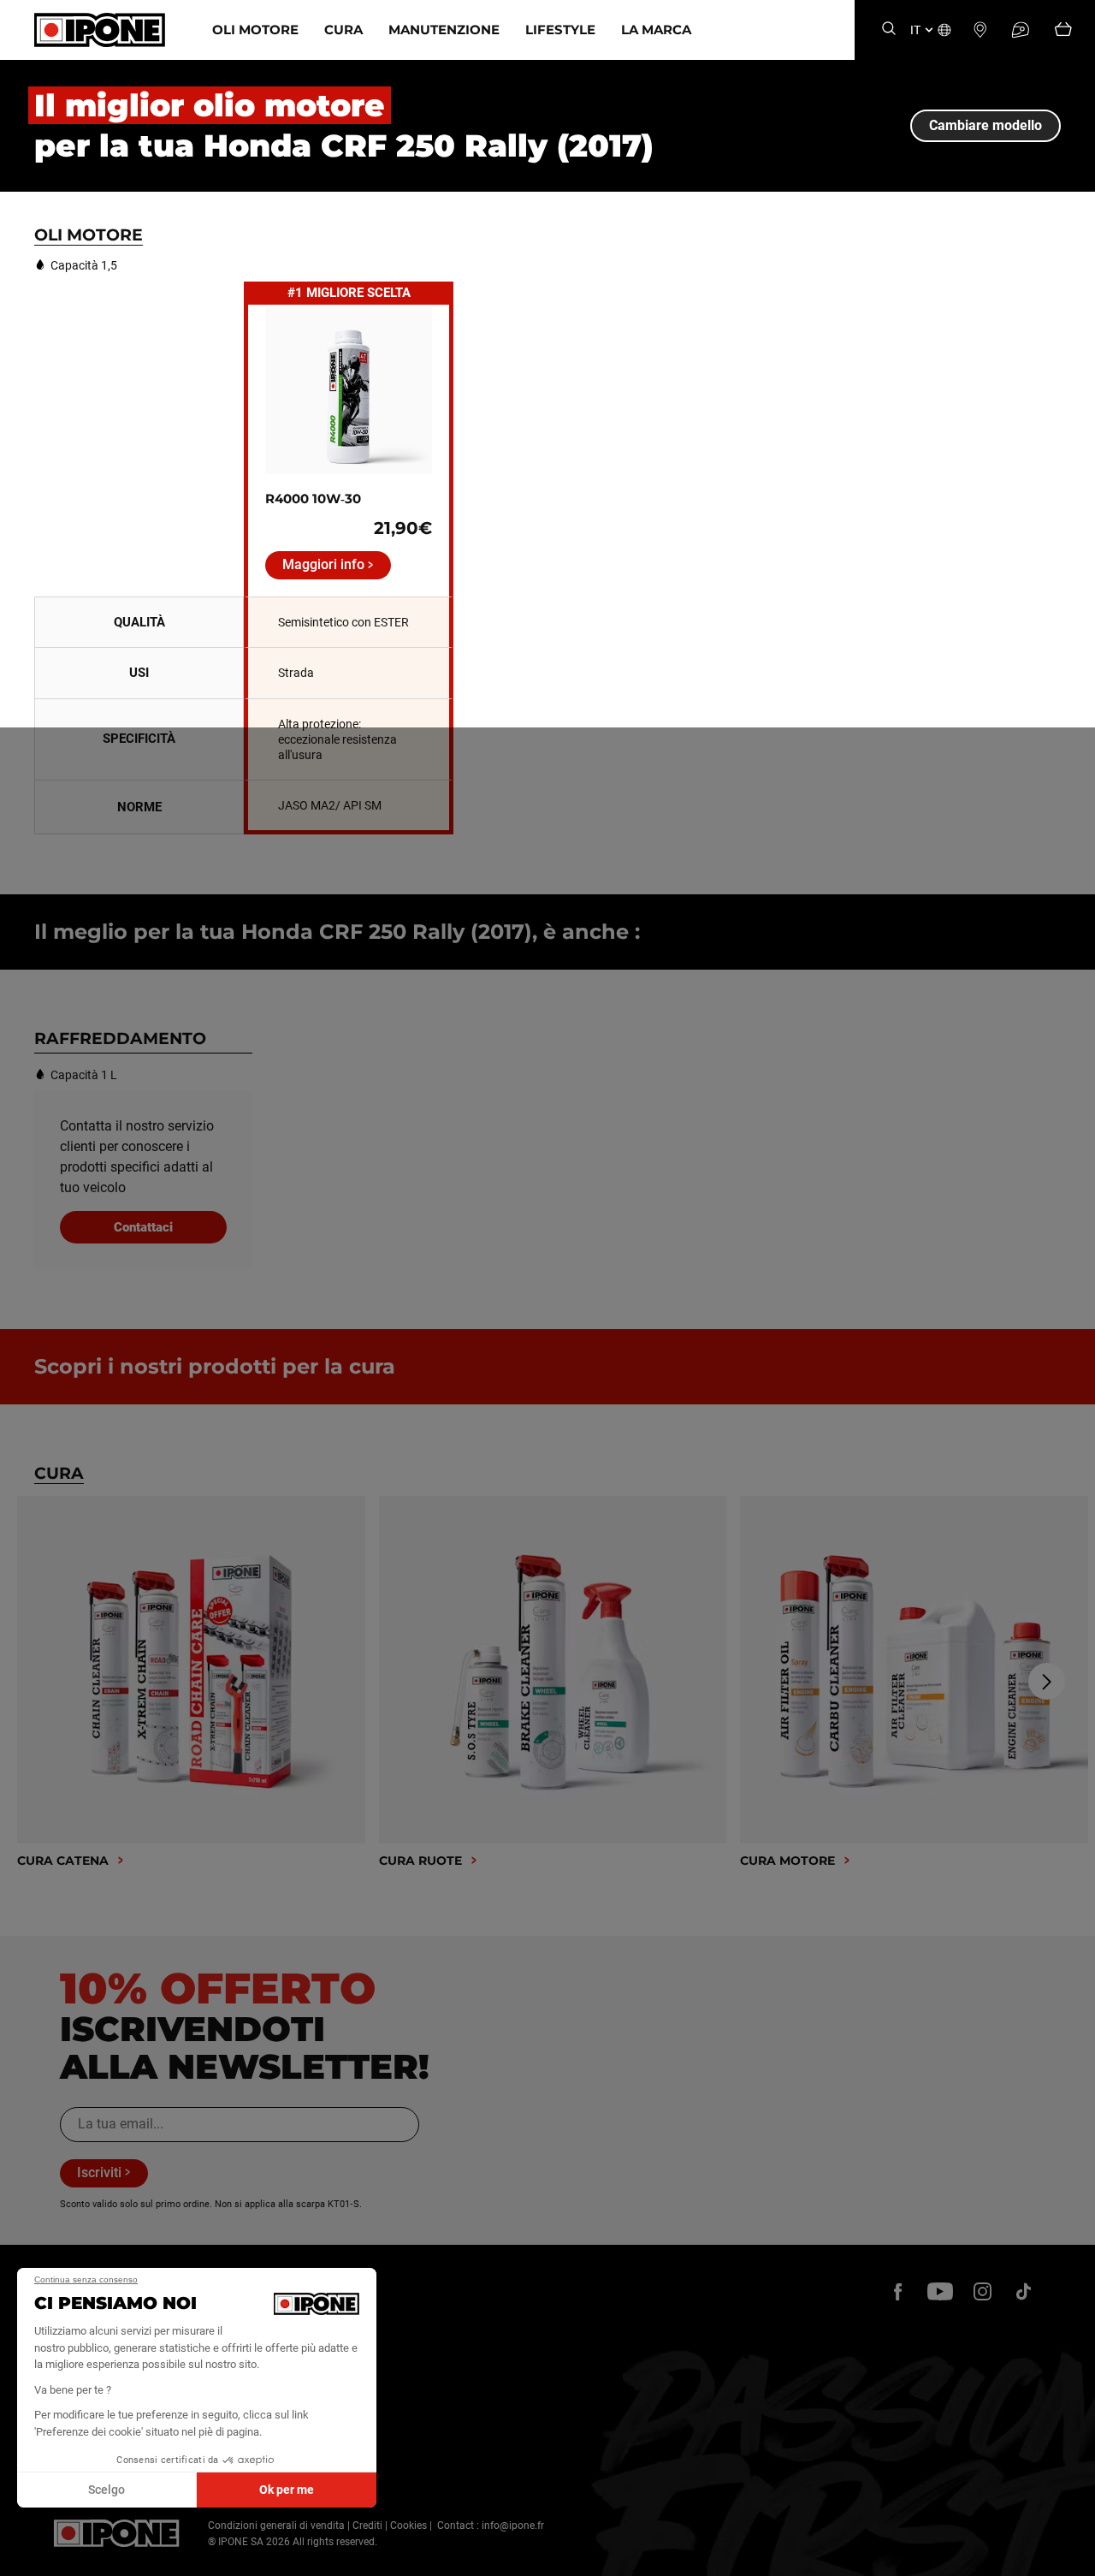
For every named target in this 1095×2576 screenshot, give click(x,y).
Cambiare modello (985, 125)
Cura (343, 30)
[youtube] (940, 2291)
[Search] (889, 30)
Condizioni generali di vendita (276, 2526)
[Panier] (1063, 30)
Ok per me (287, 2490)
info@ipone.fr (513, 2526)
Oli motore (255, 30)
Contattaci (143, 1227)
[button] (26, 2557)
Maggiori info (323, 564)
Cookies (408, 2526)
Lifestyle (560, 30)
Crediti (367, 2526)
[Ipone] (117, 2533)
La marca (656, 30)
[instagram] (982, 2291)
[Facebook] (898, 2291)
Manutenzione (444, 30)
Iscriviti (99, 2172)
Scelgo (107, 2490)
